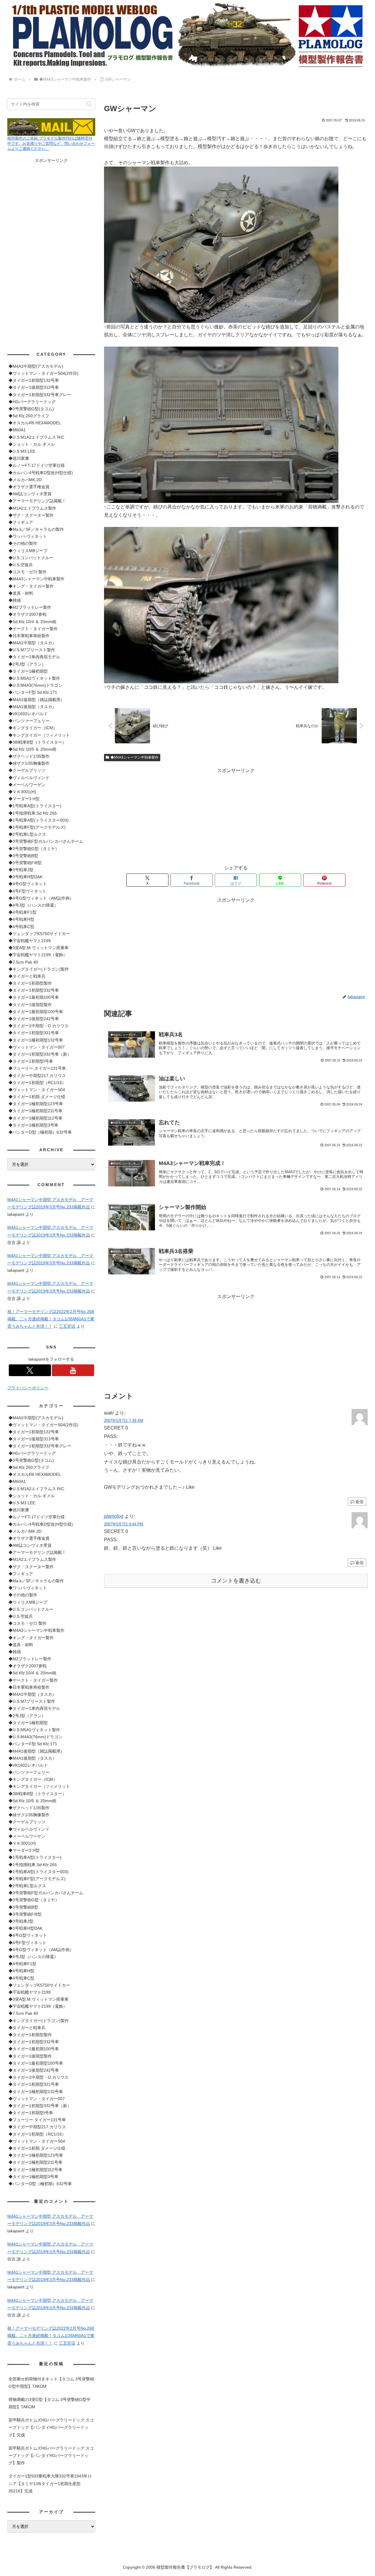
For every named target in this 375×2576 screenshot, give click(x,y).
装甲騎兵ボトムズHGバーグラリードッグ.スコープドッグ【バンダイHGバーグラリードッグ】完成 (51, 2427)
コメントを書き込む (236, 1581)
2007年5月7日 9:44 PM (124, 1524)
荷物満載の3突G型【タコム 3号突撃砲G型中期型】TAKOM (50, 2403)
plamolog (114, 1516)
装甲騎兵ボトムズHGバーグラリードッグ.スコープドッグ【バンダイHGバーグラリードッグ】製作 (51, 2455)
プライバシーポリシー (28, 1388)
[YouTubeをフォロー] (73, 1370)
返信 (359, 1502)
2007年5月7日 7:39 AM (124, 1421)
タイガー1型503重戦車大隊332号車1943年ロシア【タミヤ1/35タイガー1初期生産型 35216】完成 (50, 2483)
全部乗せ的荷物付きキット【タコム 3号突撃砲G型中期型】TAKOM (51, 2383)
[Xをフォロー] (30, 1370)
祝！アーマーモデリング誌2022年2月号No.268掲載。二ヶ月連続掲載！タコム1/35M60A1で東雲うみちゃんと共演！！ (51, 1319)
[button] (89, 104)
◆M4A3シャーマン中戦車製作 (134, 757)
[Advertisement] (236, 816)
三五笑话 (67, 1326)
